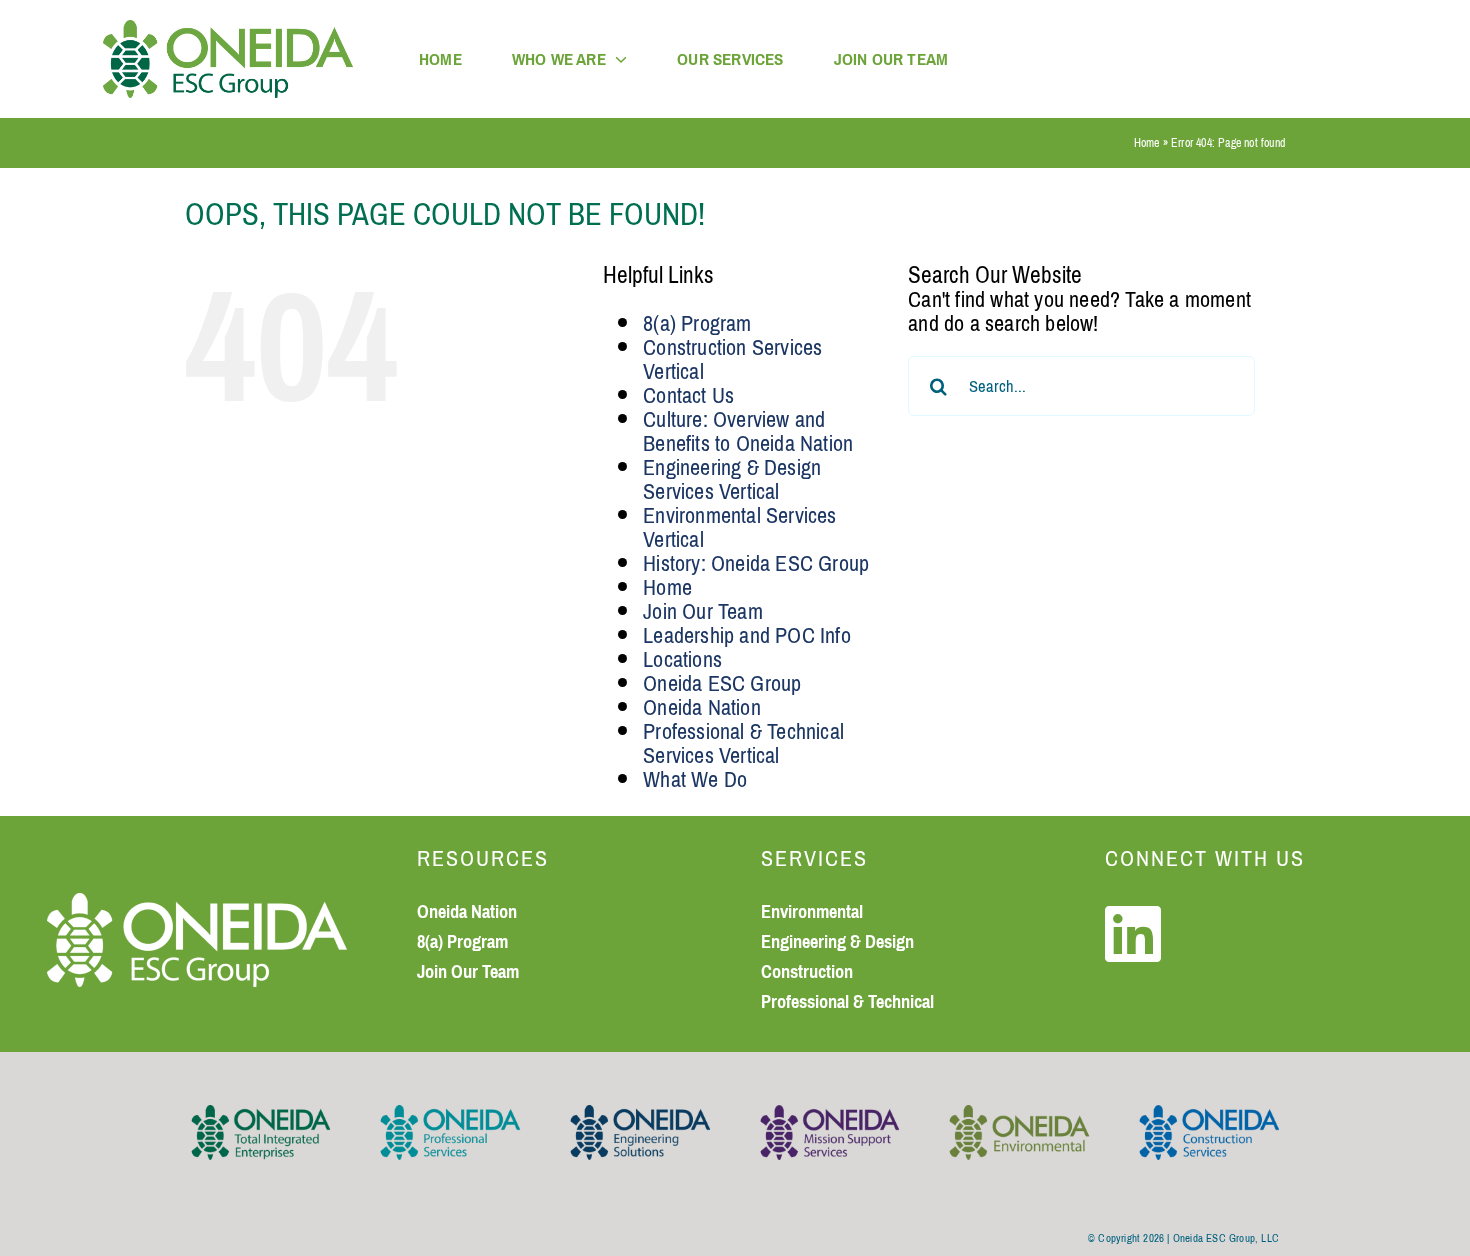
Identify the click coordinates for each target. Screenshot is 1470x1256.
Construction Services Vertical (732, 359)
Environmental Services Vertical (739, 527)
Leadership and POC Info (747, 635)
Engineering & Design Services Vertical (732, 479)
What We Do (695, 779)
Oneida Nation (702, 707)
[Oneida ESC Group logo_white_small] (197, 904)
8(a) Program (697, 323)
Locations (682, 659)
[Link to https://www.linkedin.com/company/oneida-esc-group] (1133, 934)
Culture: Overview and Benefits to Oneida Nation (748, 431)
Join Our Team (703, 611)
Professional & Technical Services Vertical (743, 743)
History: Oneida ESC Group (756, 563)
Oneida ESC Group (722, 683)
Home (1147, 143)
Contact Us (688, 395)
